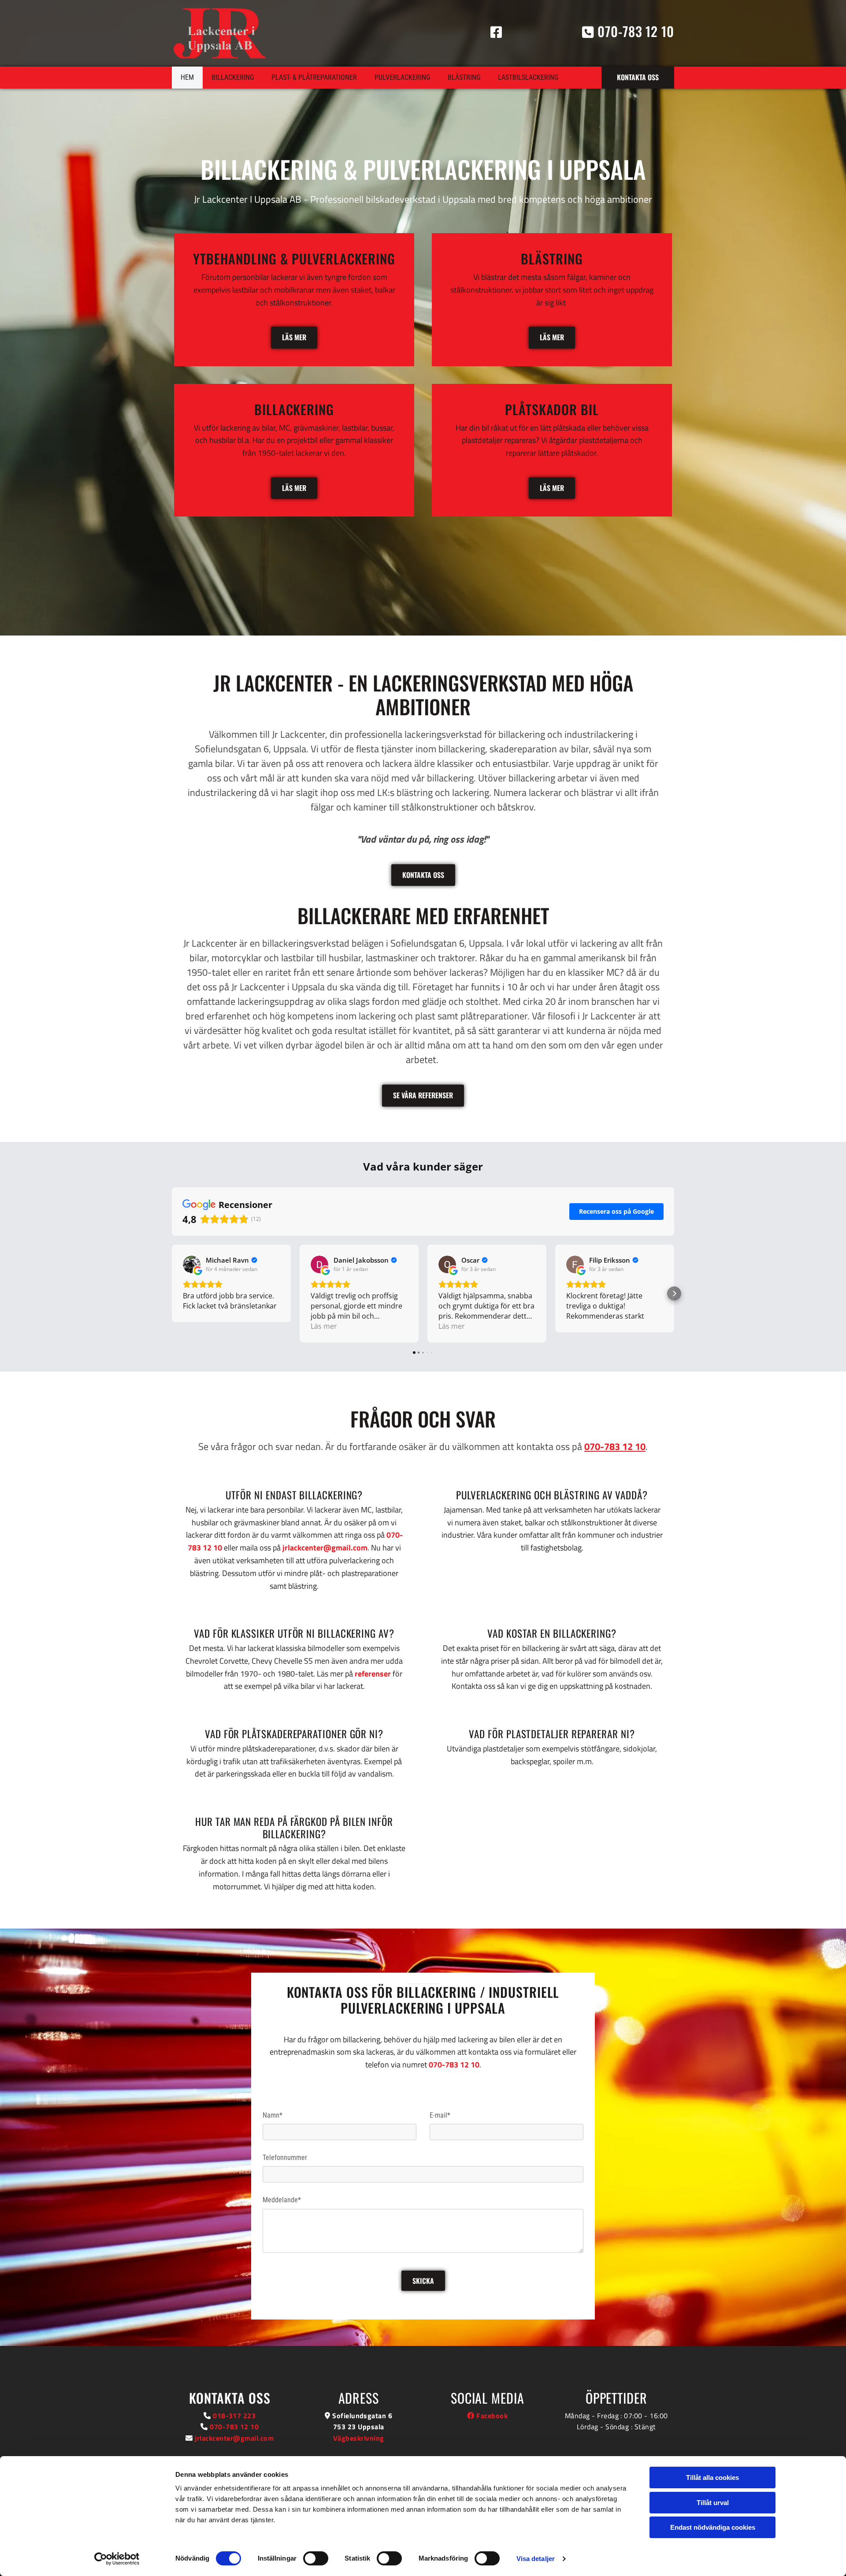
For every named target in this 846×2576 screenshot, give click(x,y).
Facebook (487, 2416)
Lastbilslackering (528, 77)
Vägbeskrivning (359, 2438)
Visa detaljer (536, 2559)
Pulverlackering (402, 77)
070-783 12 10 (615, 1446)
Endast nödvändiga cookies (713, 2527)
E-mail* (440, 2115)
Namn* (273, 2115)
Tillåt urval (713, 2503)
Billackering (233, 77)
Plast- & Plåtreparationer (314, 77)
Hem (187, 77)
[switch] (316, 2558)
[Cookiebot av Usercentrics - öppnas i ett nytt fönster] (117, 2559)
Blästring (464, 77)
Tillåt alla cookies (712, 2477)
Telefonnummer (285, 2158)
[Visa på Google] (192, 1264)
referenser (373, 1674)
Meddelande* (282, 2200)
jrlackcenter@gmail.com (325, 1548)
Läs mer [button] (324, 1326)
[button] (638, 77)
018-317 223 (234, 2416)
